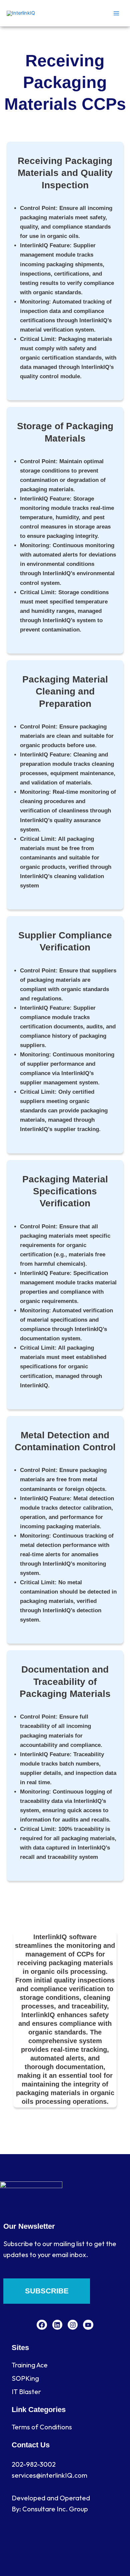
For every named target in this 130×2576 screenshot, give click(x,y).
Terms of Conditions (42, 2427)
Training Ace (30, 2365)
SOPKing (25, 2378)
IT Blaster (26, 2392)
